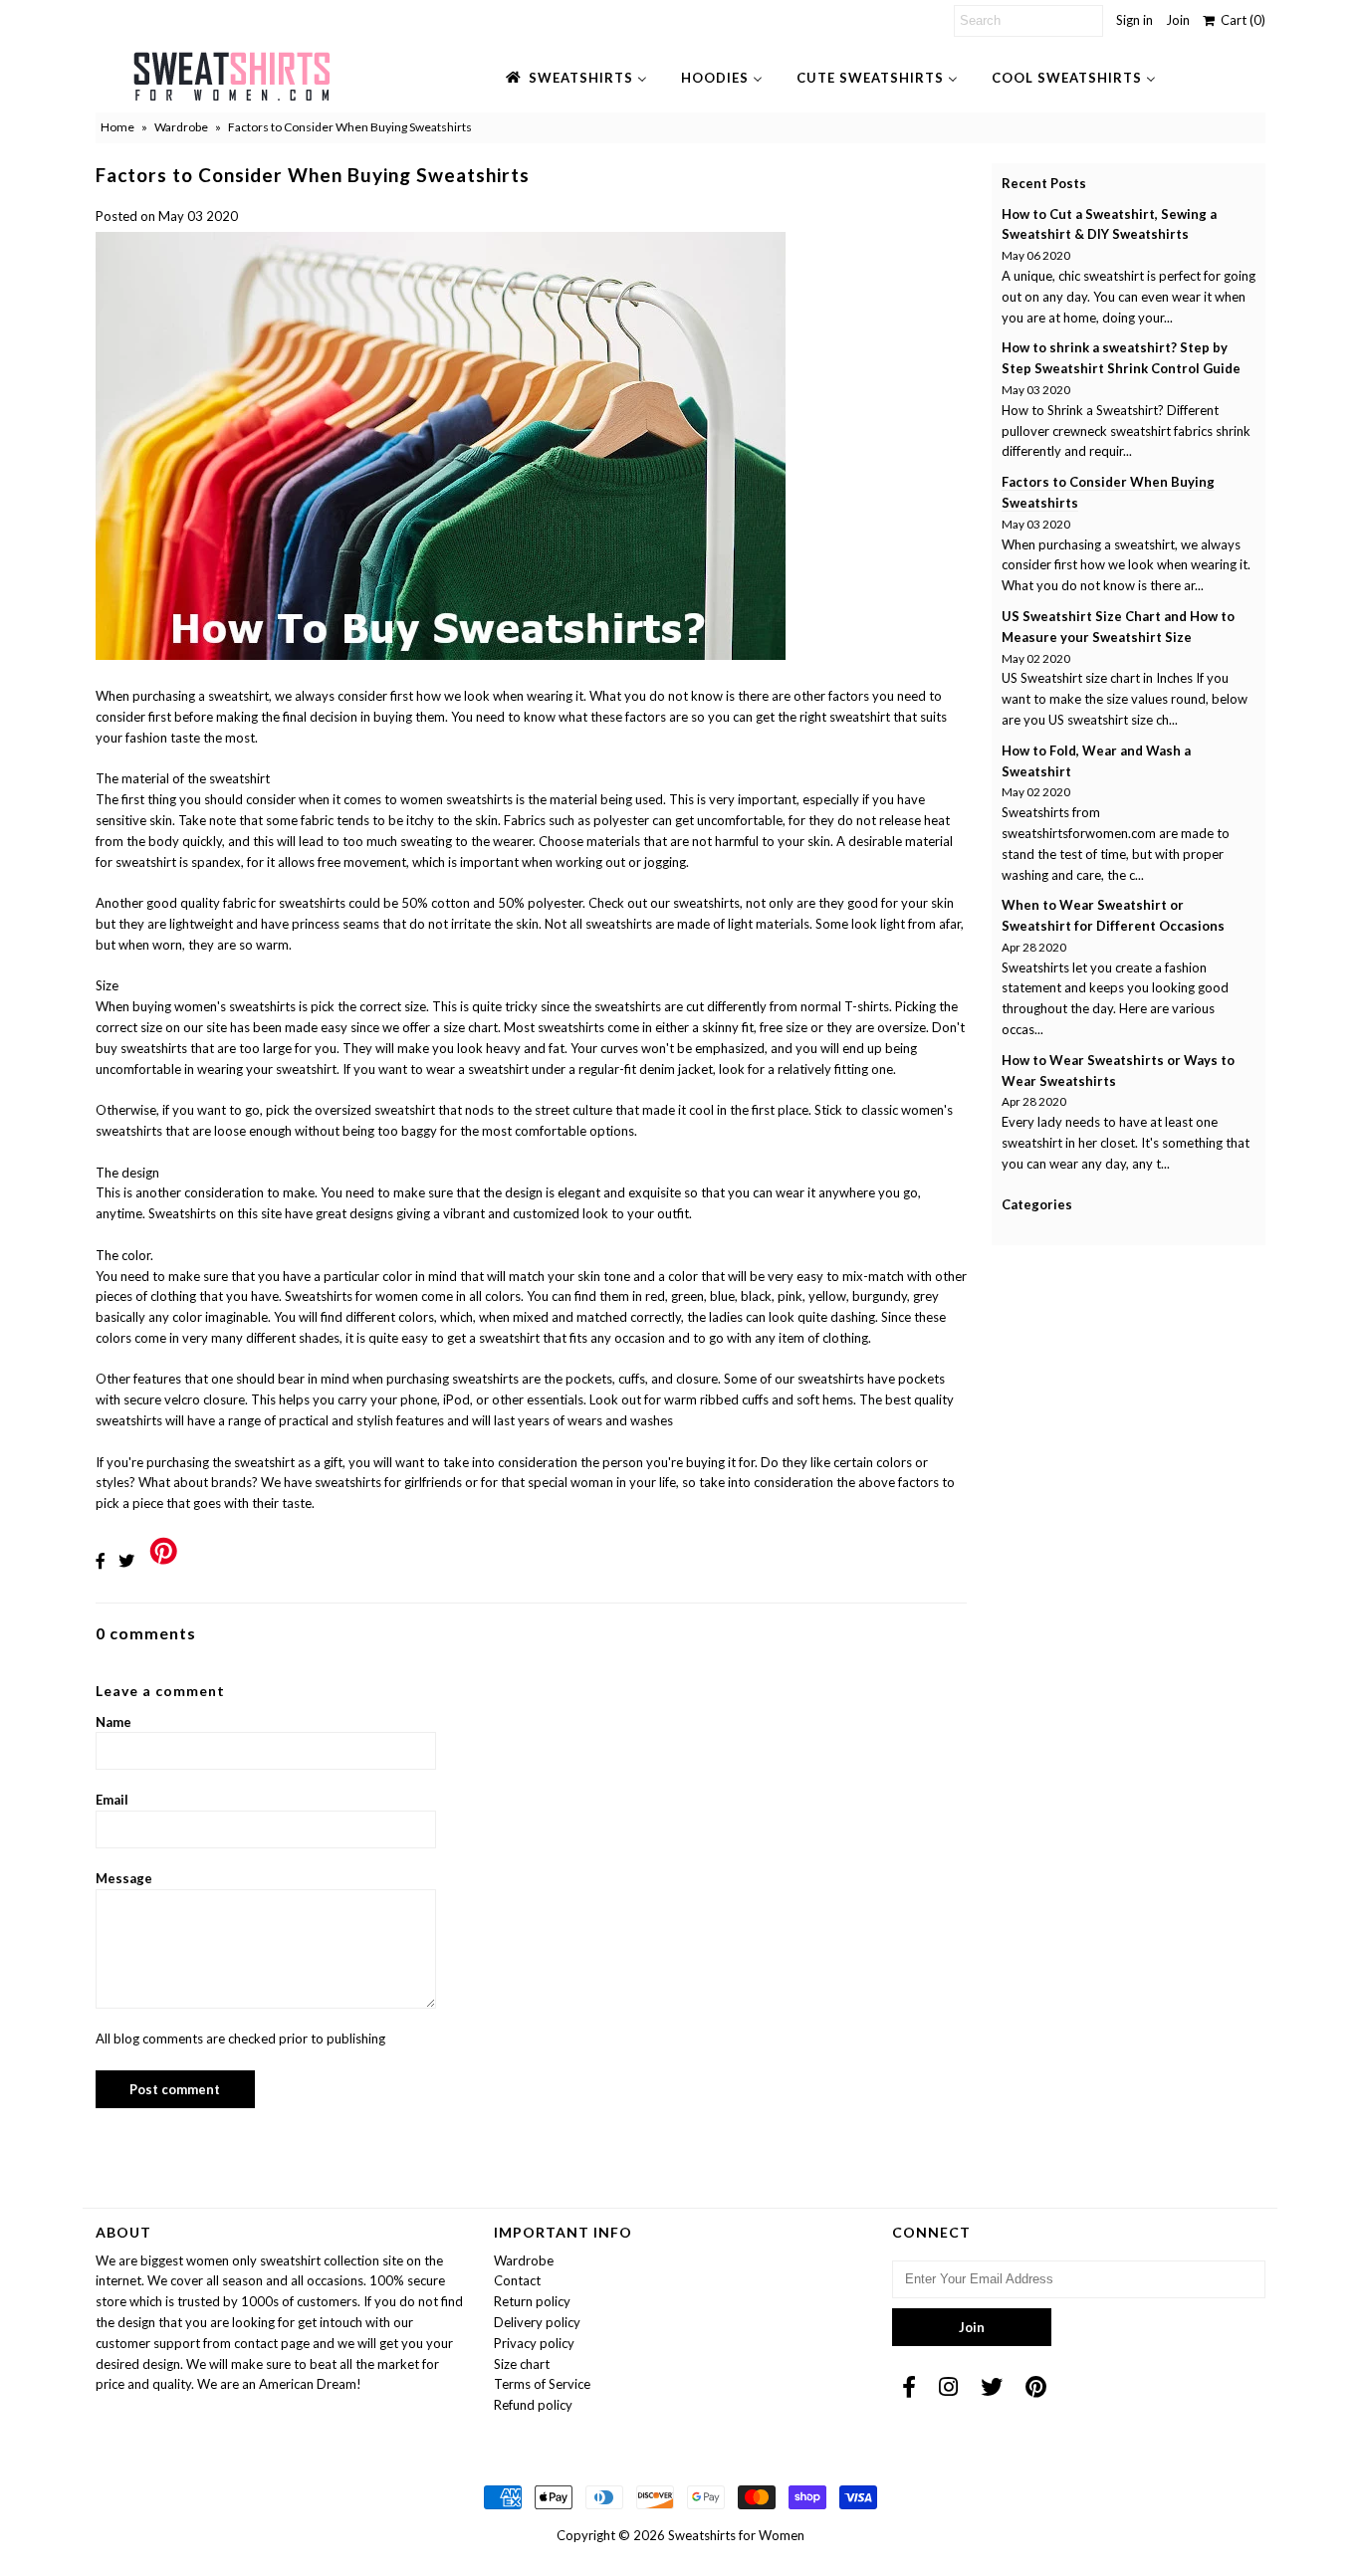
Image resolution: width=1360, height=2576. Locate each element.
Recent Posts (1044, 183)
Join (1178, 20)
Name (113, 1722)
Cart (1240, 20)
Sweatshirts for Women (736, 2535)
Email (112, 1800)
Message (124, 1878)
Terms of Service (542, 2384)
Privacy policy (534, 2343)
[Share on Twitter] (126, 1560)
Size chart (522, 2364)
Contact (517, 2280)
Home (117, 127)
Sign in (1134, 20)
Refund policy (533, 2405)
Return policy (532, 2301)
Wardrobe (181, 127)
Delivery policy (537, 2322)
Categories (1037, 1204)
